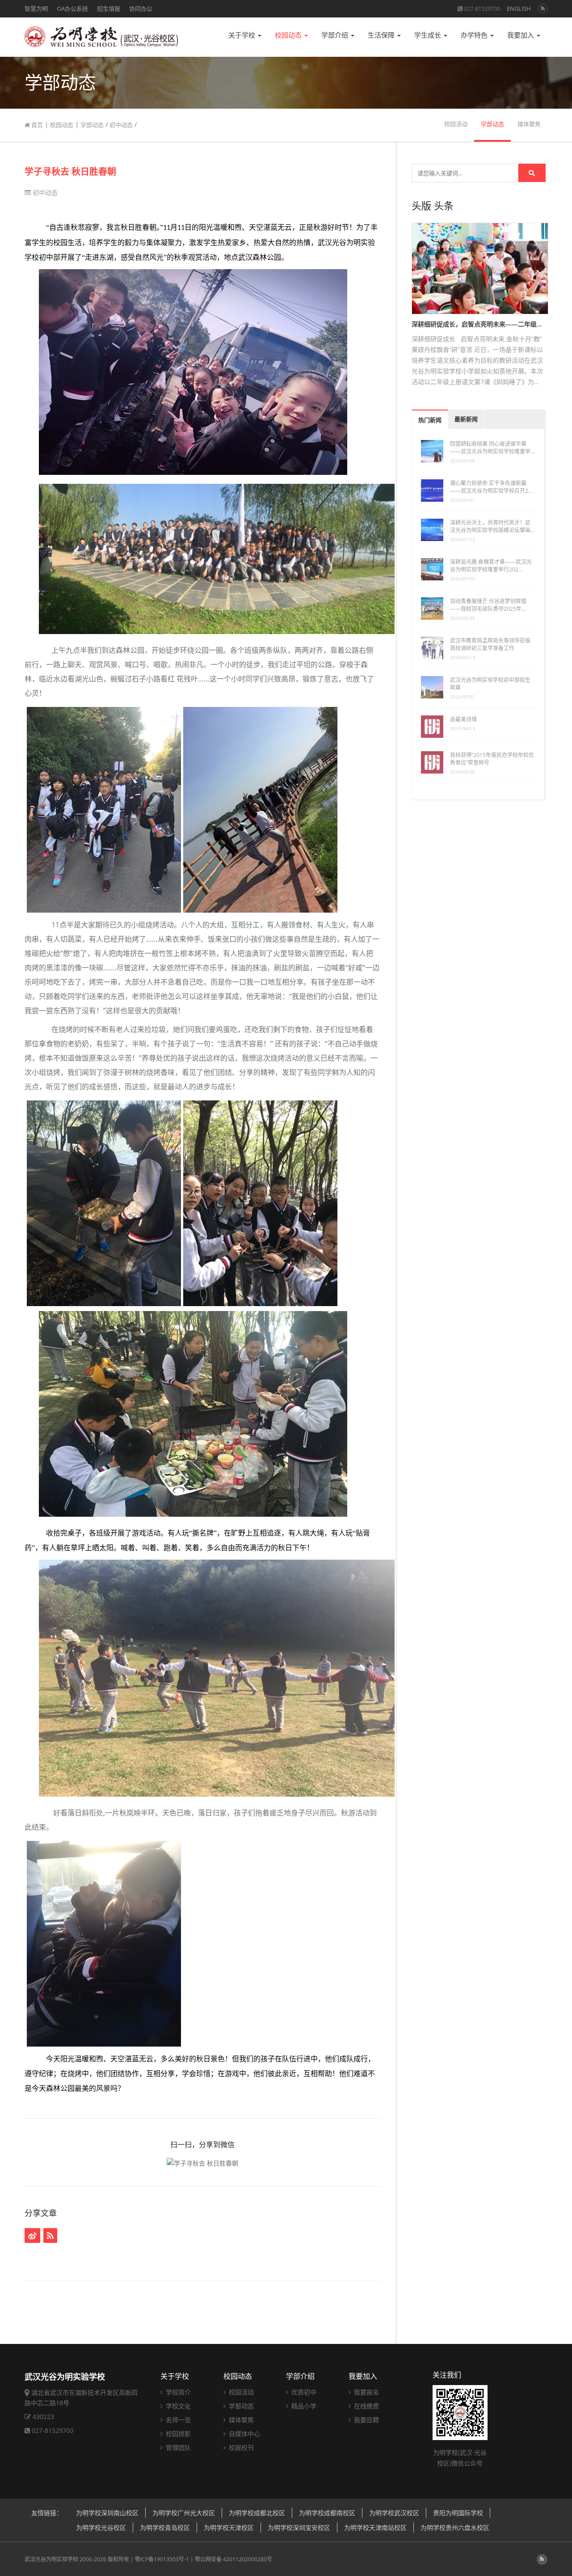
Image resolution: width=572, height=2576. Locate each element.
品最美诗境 (463, 719)
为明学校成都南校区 (327, 2513)
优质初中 (303, 2392)
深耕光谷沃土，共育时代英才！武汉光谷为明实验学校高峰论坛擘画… (492, 526)
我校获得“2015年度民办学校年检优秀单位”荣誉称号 (492, 759)
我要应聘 (366, 2420)
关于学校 (243, 35)
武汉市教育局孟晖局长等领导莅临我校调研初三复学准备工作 (490, 644)
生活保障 (382, 35)
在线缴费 (366, 2406)
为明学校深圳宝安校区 (299, 2527)
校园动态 (289, 35)
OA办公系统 (72, 8)
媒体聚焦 (529, 124)
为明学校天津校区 (229, 2527)
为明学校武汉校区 (394, 2513)
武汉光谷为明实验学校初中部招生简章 (490, 684)
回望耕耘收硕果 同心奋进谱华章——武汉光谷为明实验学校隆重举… (492, 448)
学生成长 (429, 35)
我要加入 (522, 35)
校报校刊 (240, 2447)
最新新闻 (466, 419)
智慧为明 (36, 8)
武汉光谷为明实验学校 (51, 2559)
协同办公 (141, 8)
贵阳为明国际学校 (458, 2513)
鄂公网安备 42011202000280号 (233, 2559)
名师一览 (177, 2420)
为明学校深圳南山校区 (107, 2513)
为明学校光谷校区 (101, 2527)
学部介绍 (336, 35)
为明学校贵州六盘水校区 (455, 2527)
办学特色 (475, 35)
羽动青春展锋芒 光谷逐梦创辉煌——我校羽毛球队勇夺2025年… (488, 605)
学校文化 (177, 2406)
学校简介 (177, 2392)
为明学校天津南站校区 (375, 2527)
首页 (36, 125)
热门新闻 (430, 420)
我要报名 (366, 2392)
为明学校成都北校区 (257, 2513)
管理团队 (177, 2447)
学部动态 (92, 125)
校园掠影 (177, 2434)
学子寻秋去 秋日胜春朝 (70, 171)
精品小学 (303, 2406)
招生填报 (109, 8)
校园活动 (456, 124)
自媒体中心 (244, 2434)
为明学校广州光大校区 (184, 2513)
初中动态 (121, 125)
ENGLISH (519, 8)
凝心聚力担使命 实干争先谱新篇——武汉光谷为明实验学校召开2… (491, 487)
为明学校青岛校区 (165, 2527)
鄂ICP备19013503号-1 (162, 2559)
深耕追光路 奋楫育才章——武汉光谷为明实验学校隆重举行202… (491, 566)
